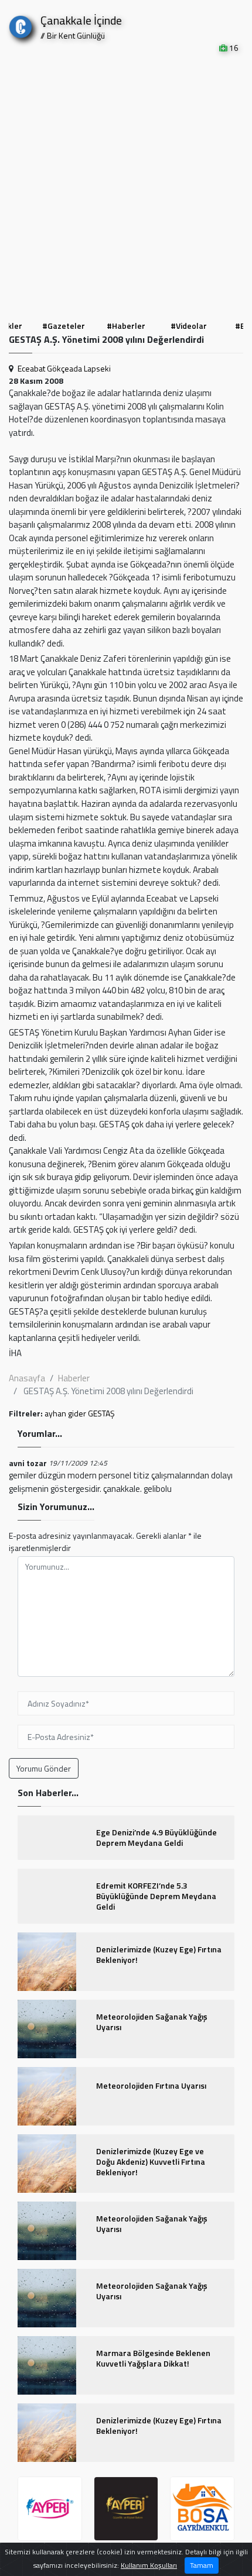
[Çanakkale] (21, 24)
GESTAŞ (101, 1413)
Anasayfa (27, 1378)
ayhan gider (65, 1413)
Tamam (202, 2565)
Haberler (74, 1378)
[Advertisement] (126, 185)
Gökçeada (64, 368)
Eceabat (31, 368)
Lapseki (97, 368)
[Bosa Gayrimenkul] (126, 2509)
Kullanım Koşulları (149, 2565)
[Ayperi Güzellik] (50, 2509)
